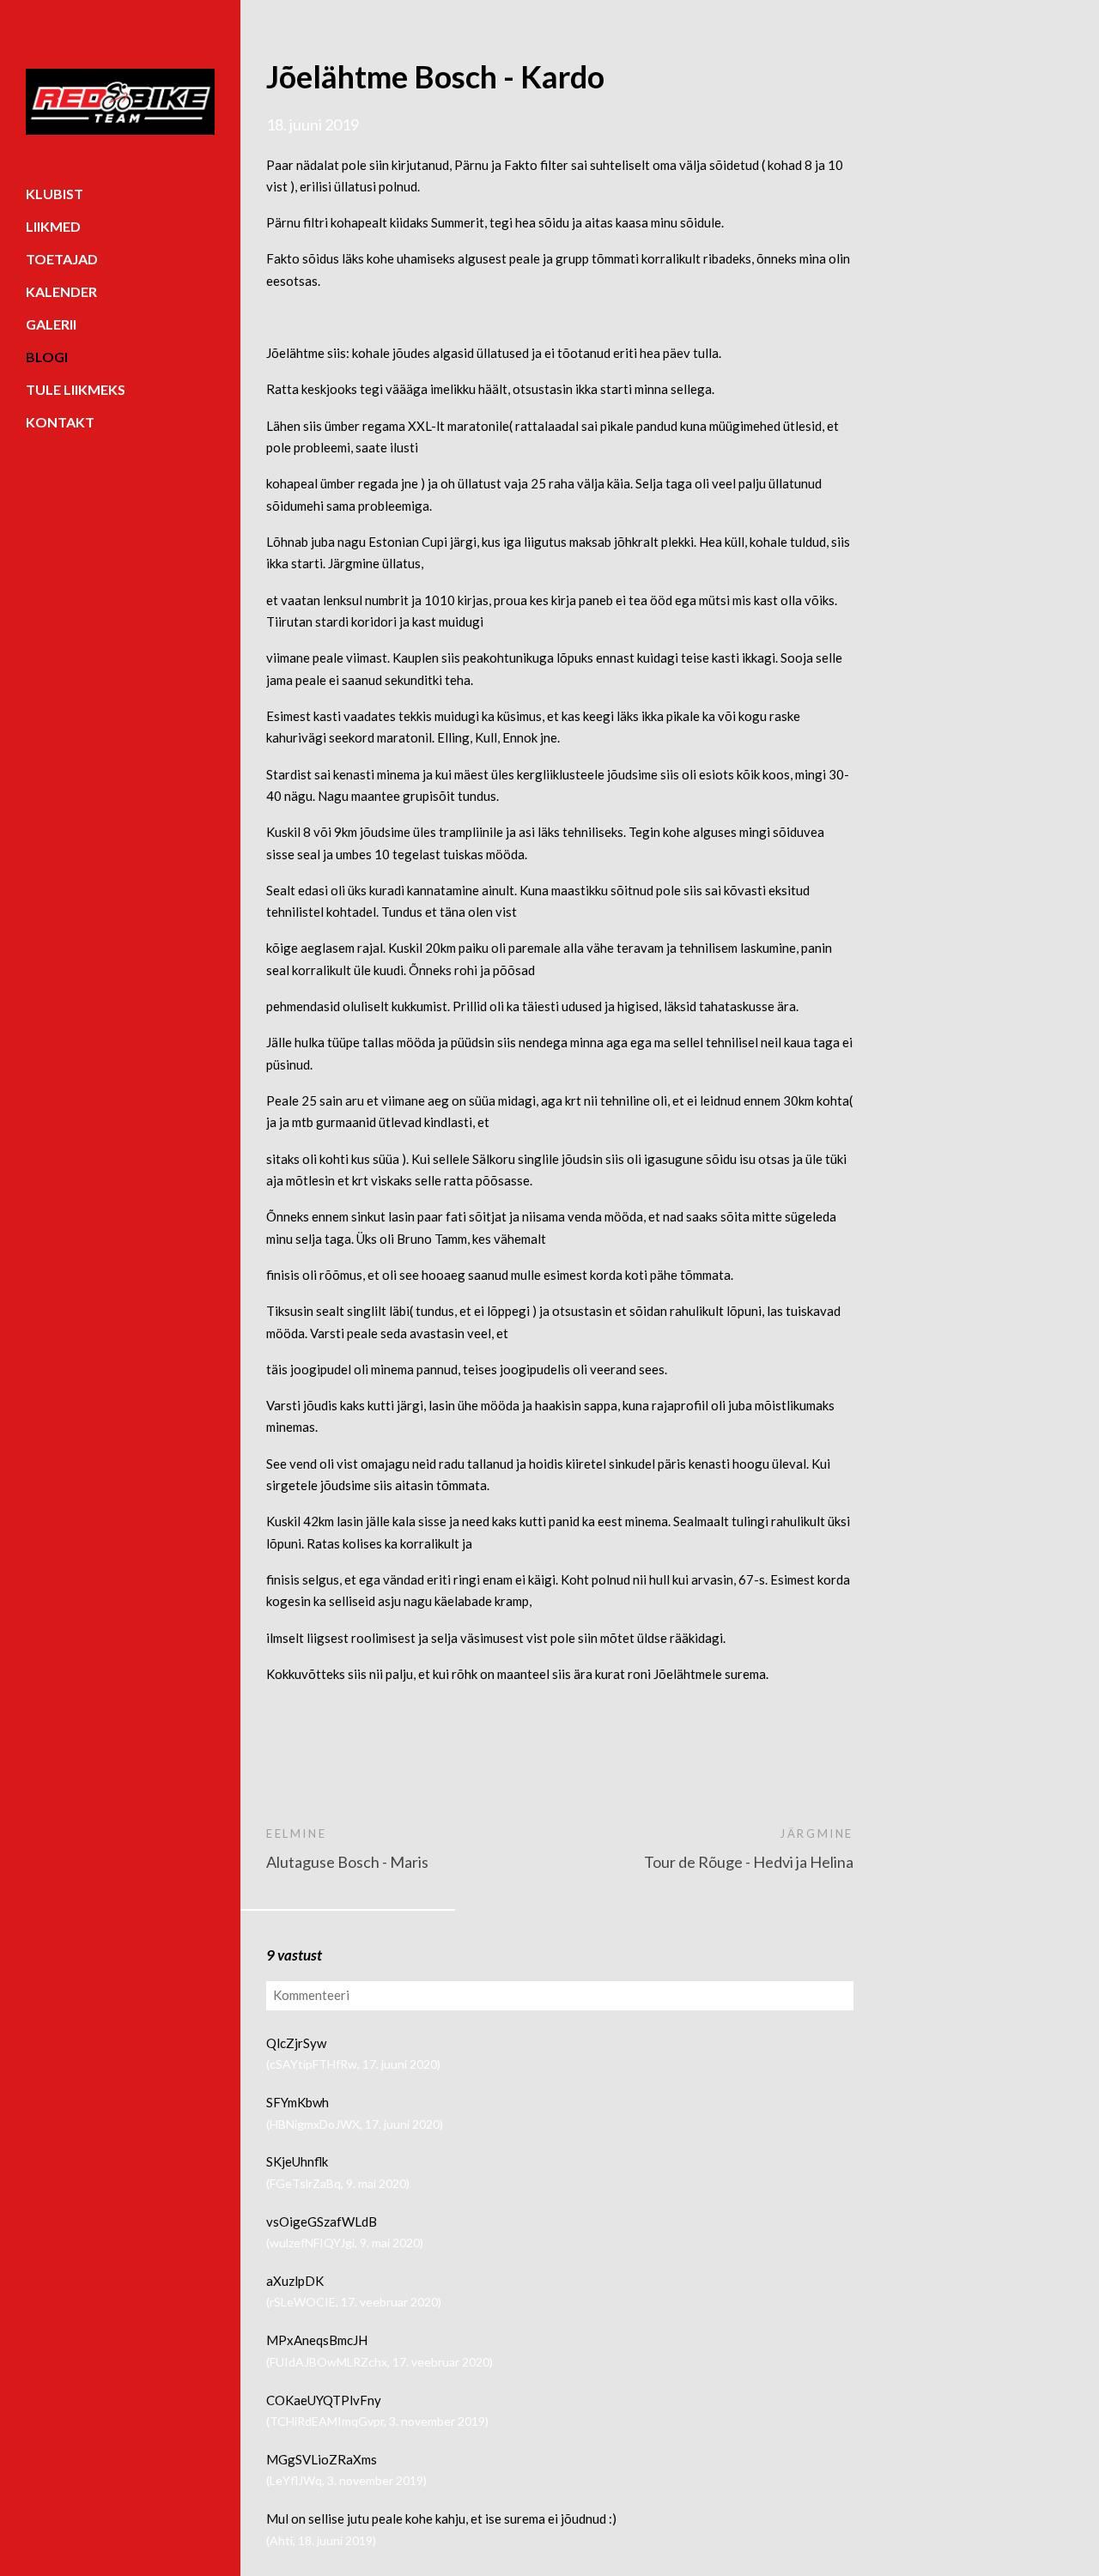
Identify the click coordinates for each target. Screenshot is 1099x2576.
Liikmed (53, 226)
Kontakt (60, 422)
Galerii (51, 324)
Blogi (47, 357)
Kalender (61, 291)
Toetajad (62, 259)
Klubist (55, 194)
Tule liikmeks (76, 389)
